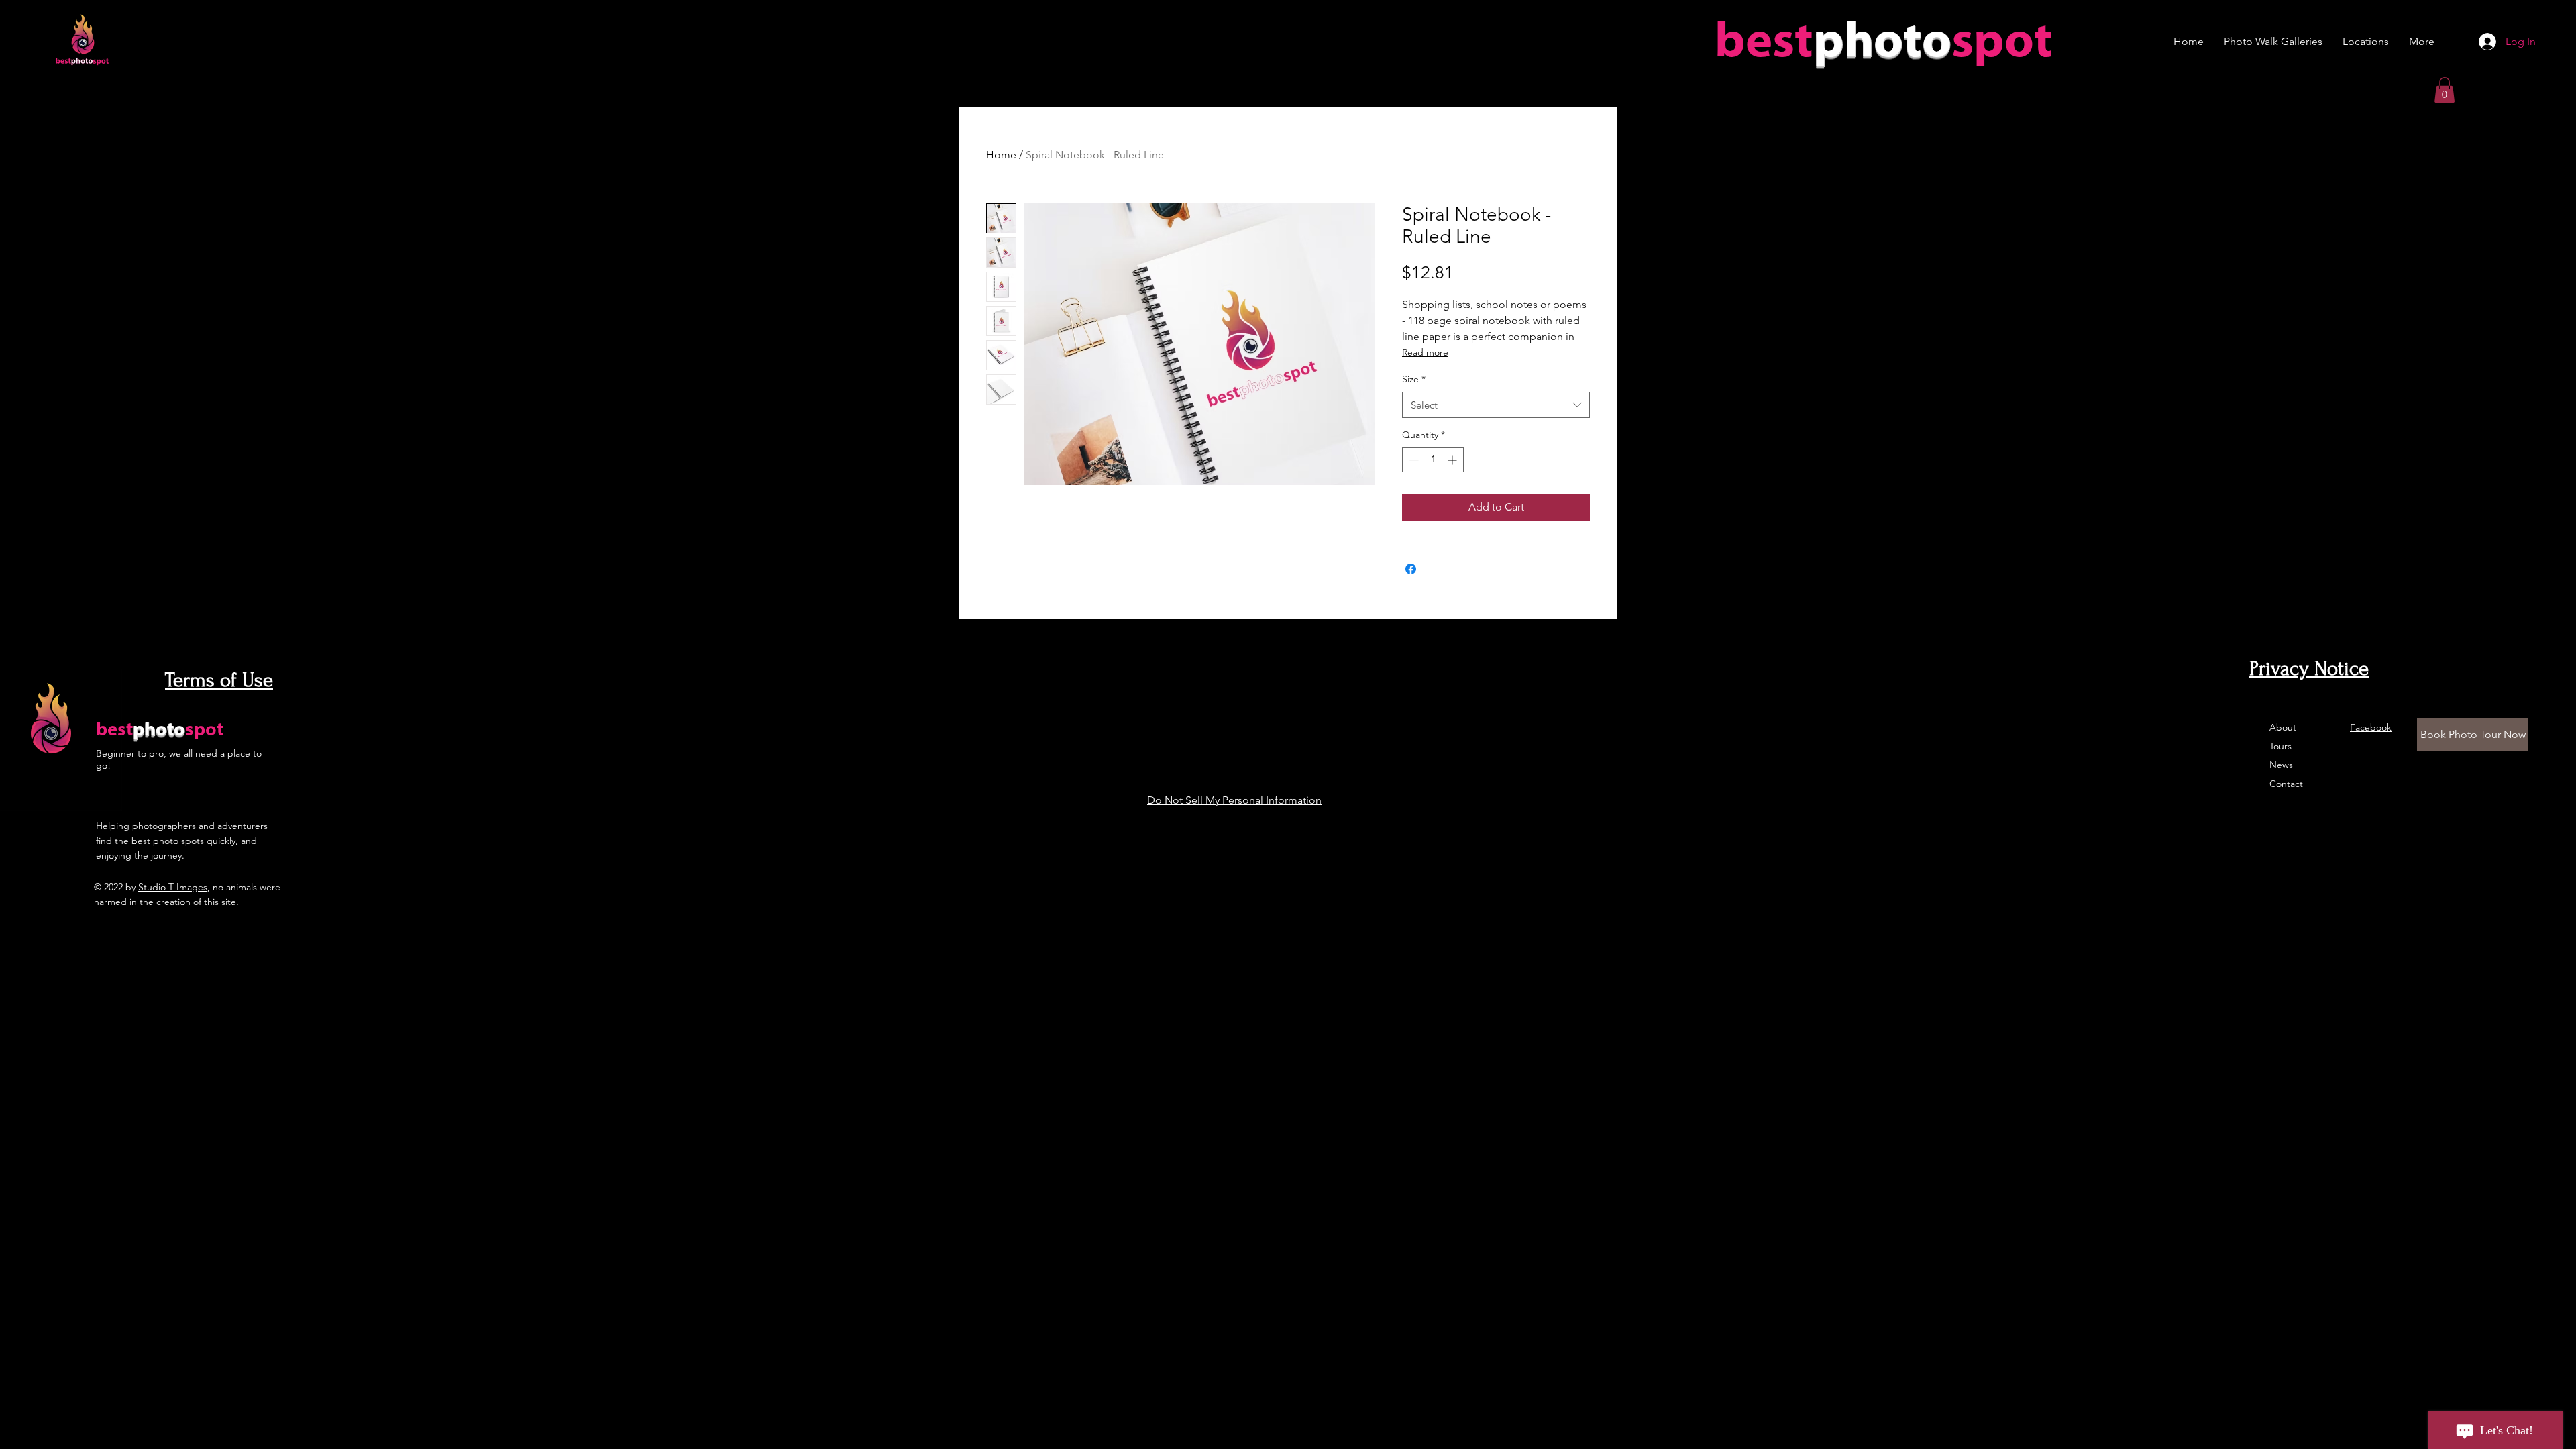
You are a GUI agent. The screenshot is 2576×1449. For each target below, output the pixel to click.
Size (1414, 379)
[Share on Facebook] (1411, 569)
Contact (2286, 784)
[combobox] (1496, 405)
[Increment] (1453, 460)
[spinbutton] (1433, 460)
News (2281, 765)
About (2283, 727)
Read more (1425, 352)
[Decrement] (1412, 460)
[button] (2445, 90)
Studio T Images (173, 887)
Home (1001, 155)
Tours (2280, 746)
